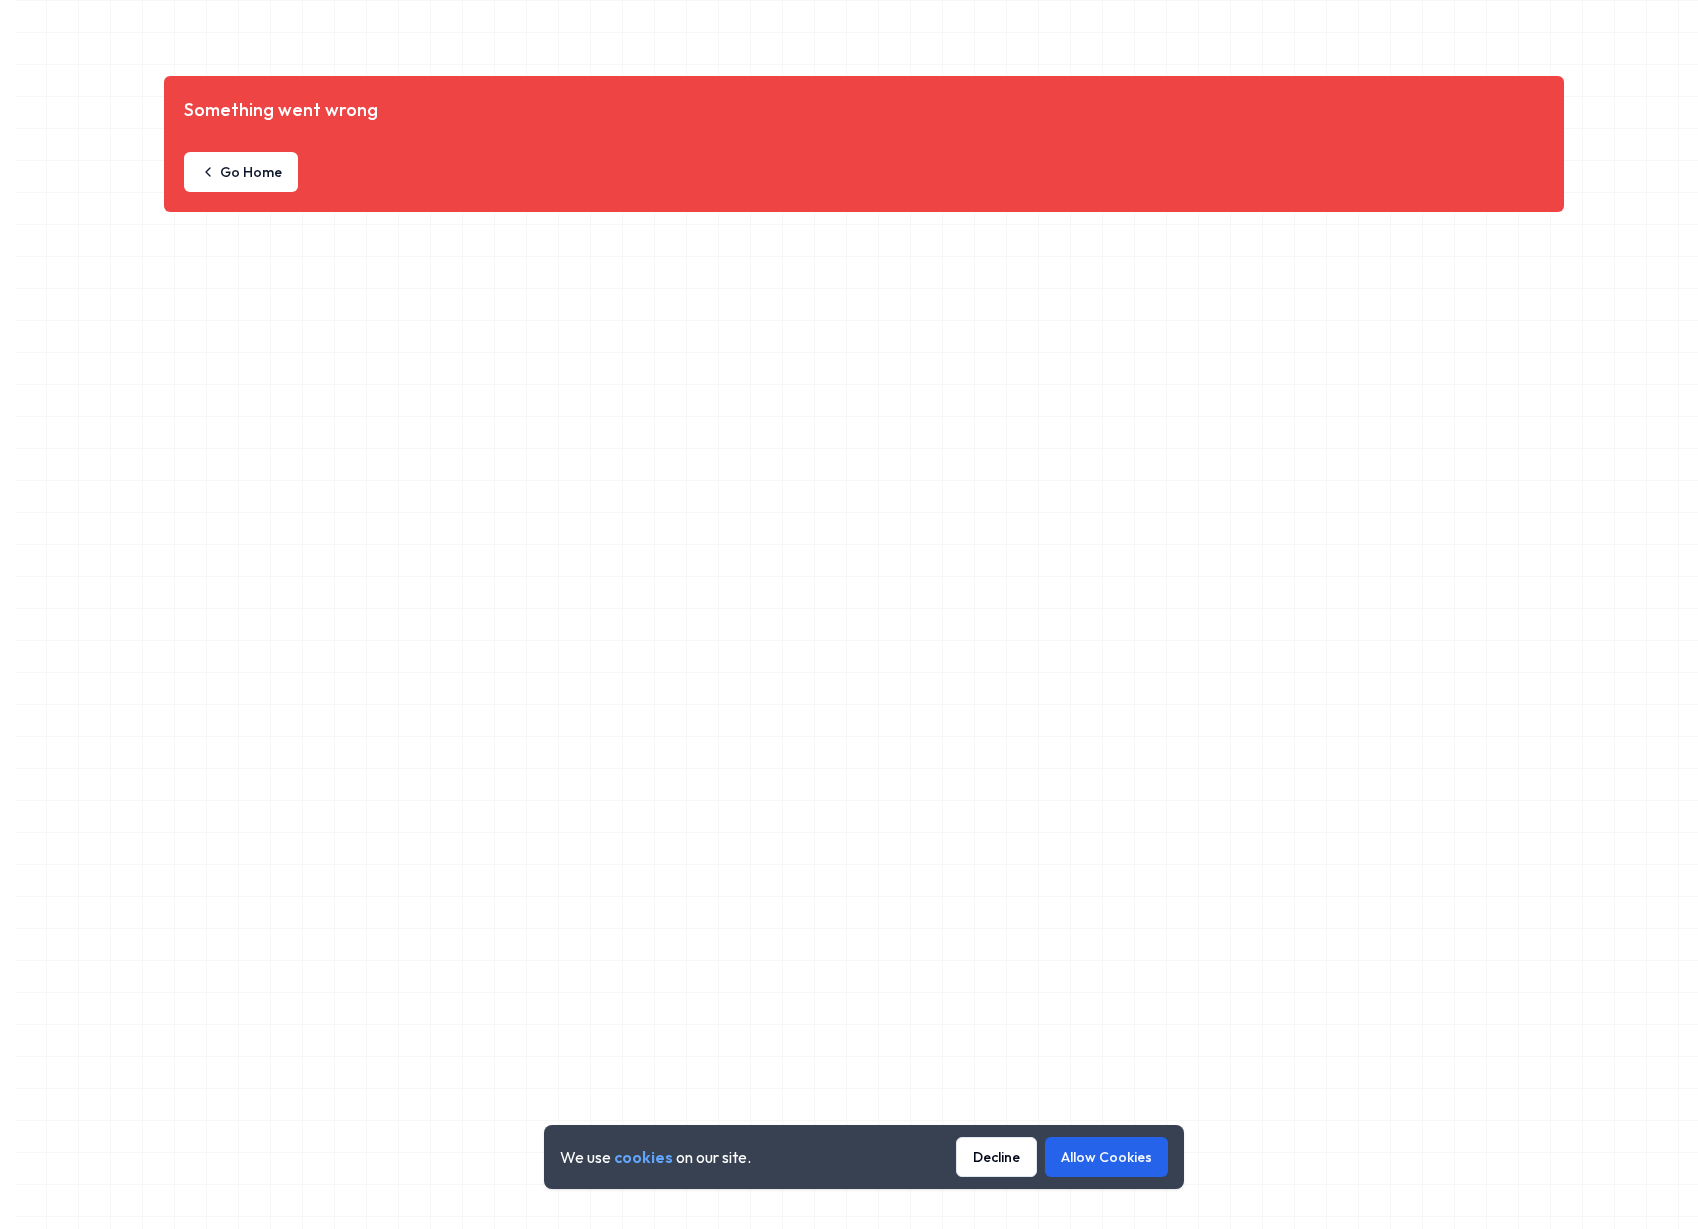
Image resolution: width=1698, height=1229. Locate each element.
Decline (996, 1157)
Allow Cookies (1106, 1157)
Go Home (251, 172)
